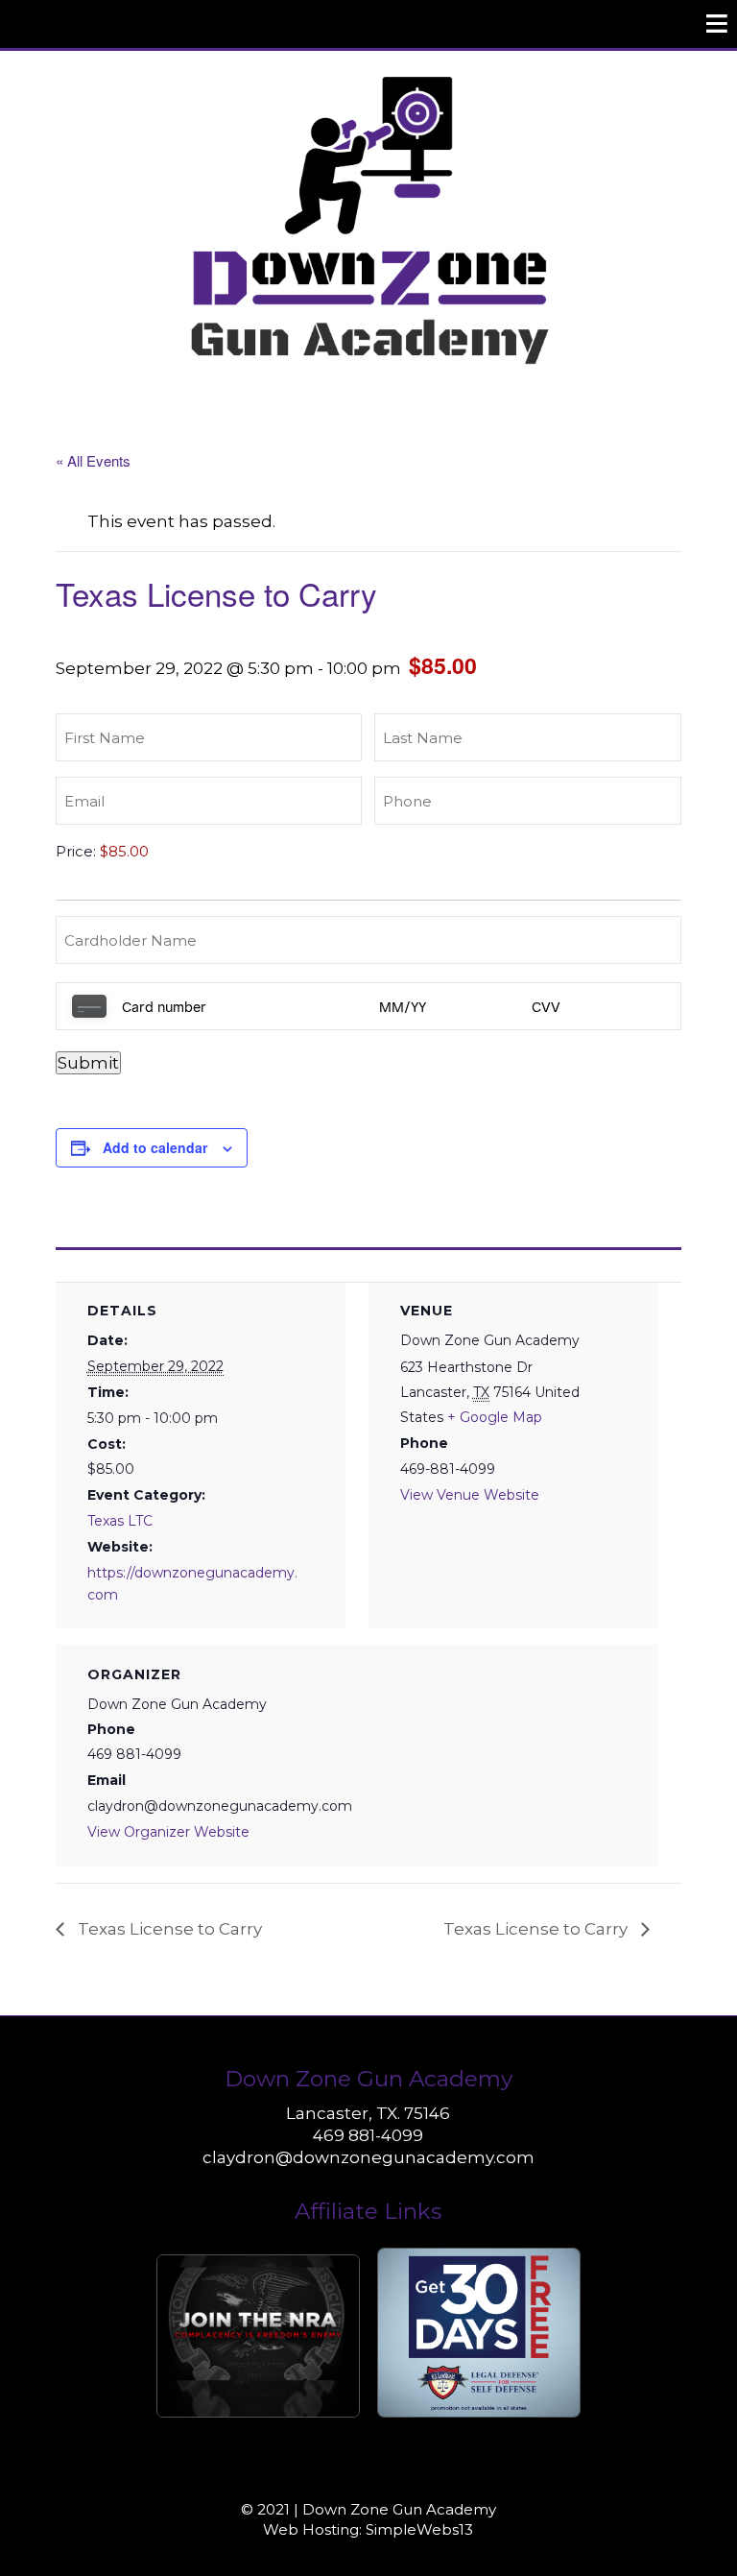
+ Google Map (495, 1417)
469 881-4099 (368, 2135)
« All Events (93, 460)
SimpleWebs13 (419, 2529)
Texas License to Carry (168, 1929)
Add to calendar (155, 1147)
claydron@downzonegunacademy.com (368, 2157)
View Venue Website (470, 1495)
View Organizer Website (168, 1832)
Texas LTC (120, 1521)
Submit (88, 1063)
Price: (76, 851)
